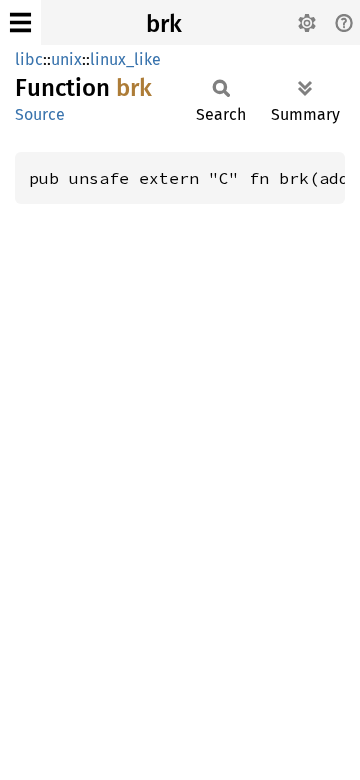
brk (164, 24)
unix (66, 59)
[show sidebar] (20, 22)
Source (40, 114)
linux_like (125, 59)
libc (29, 59)
